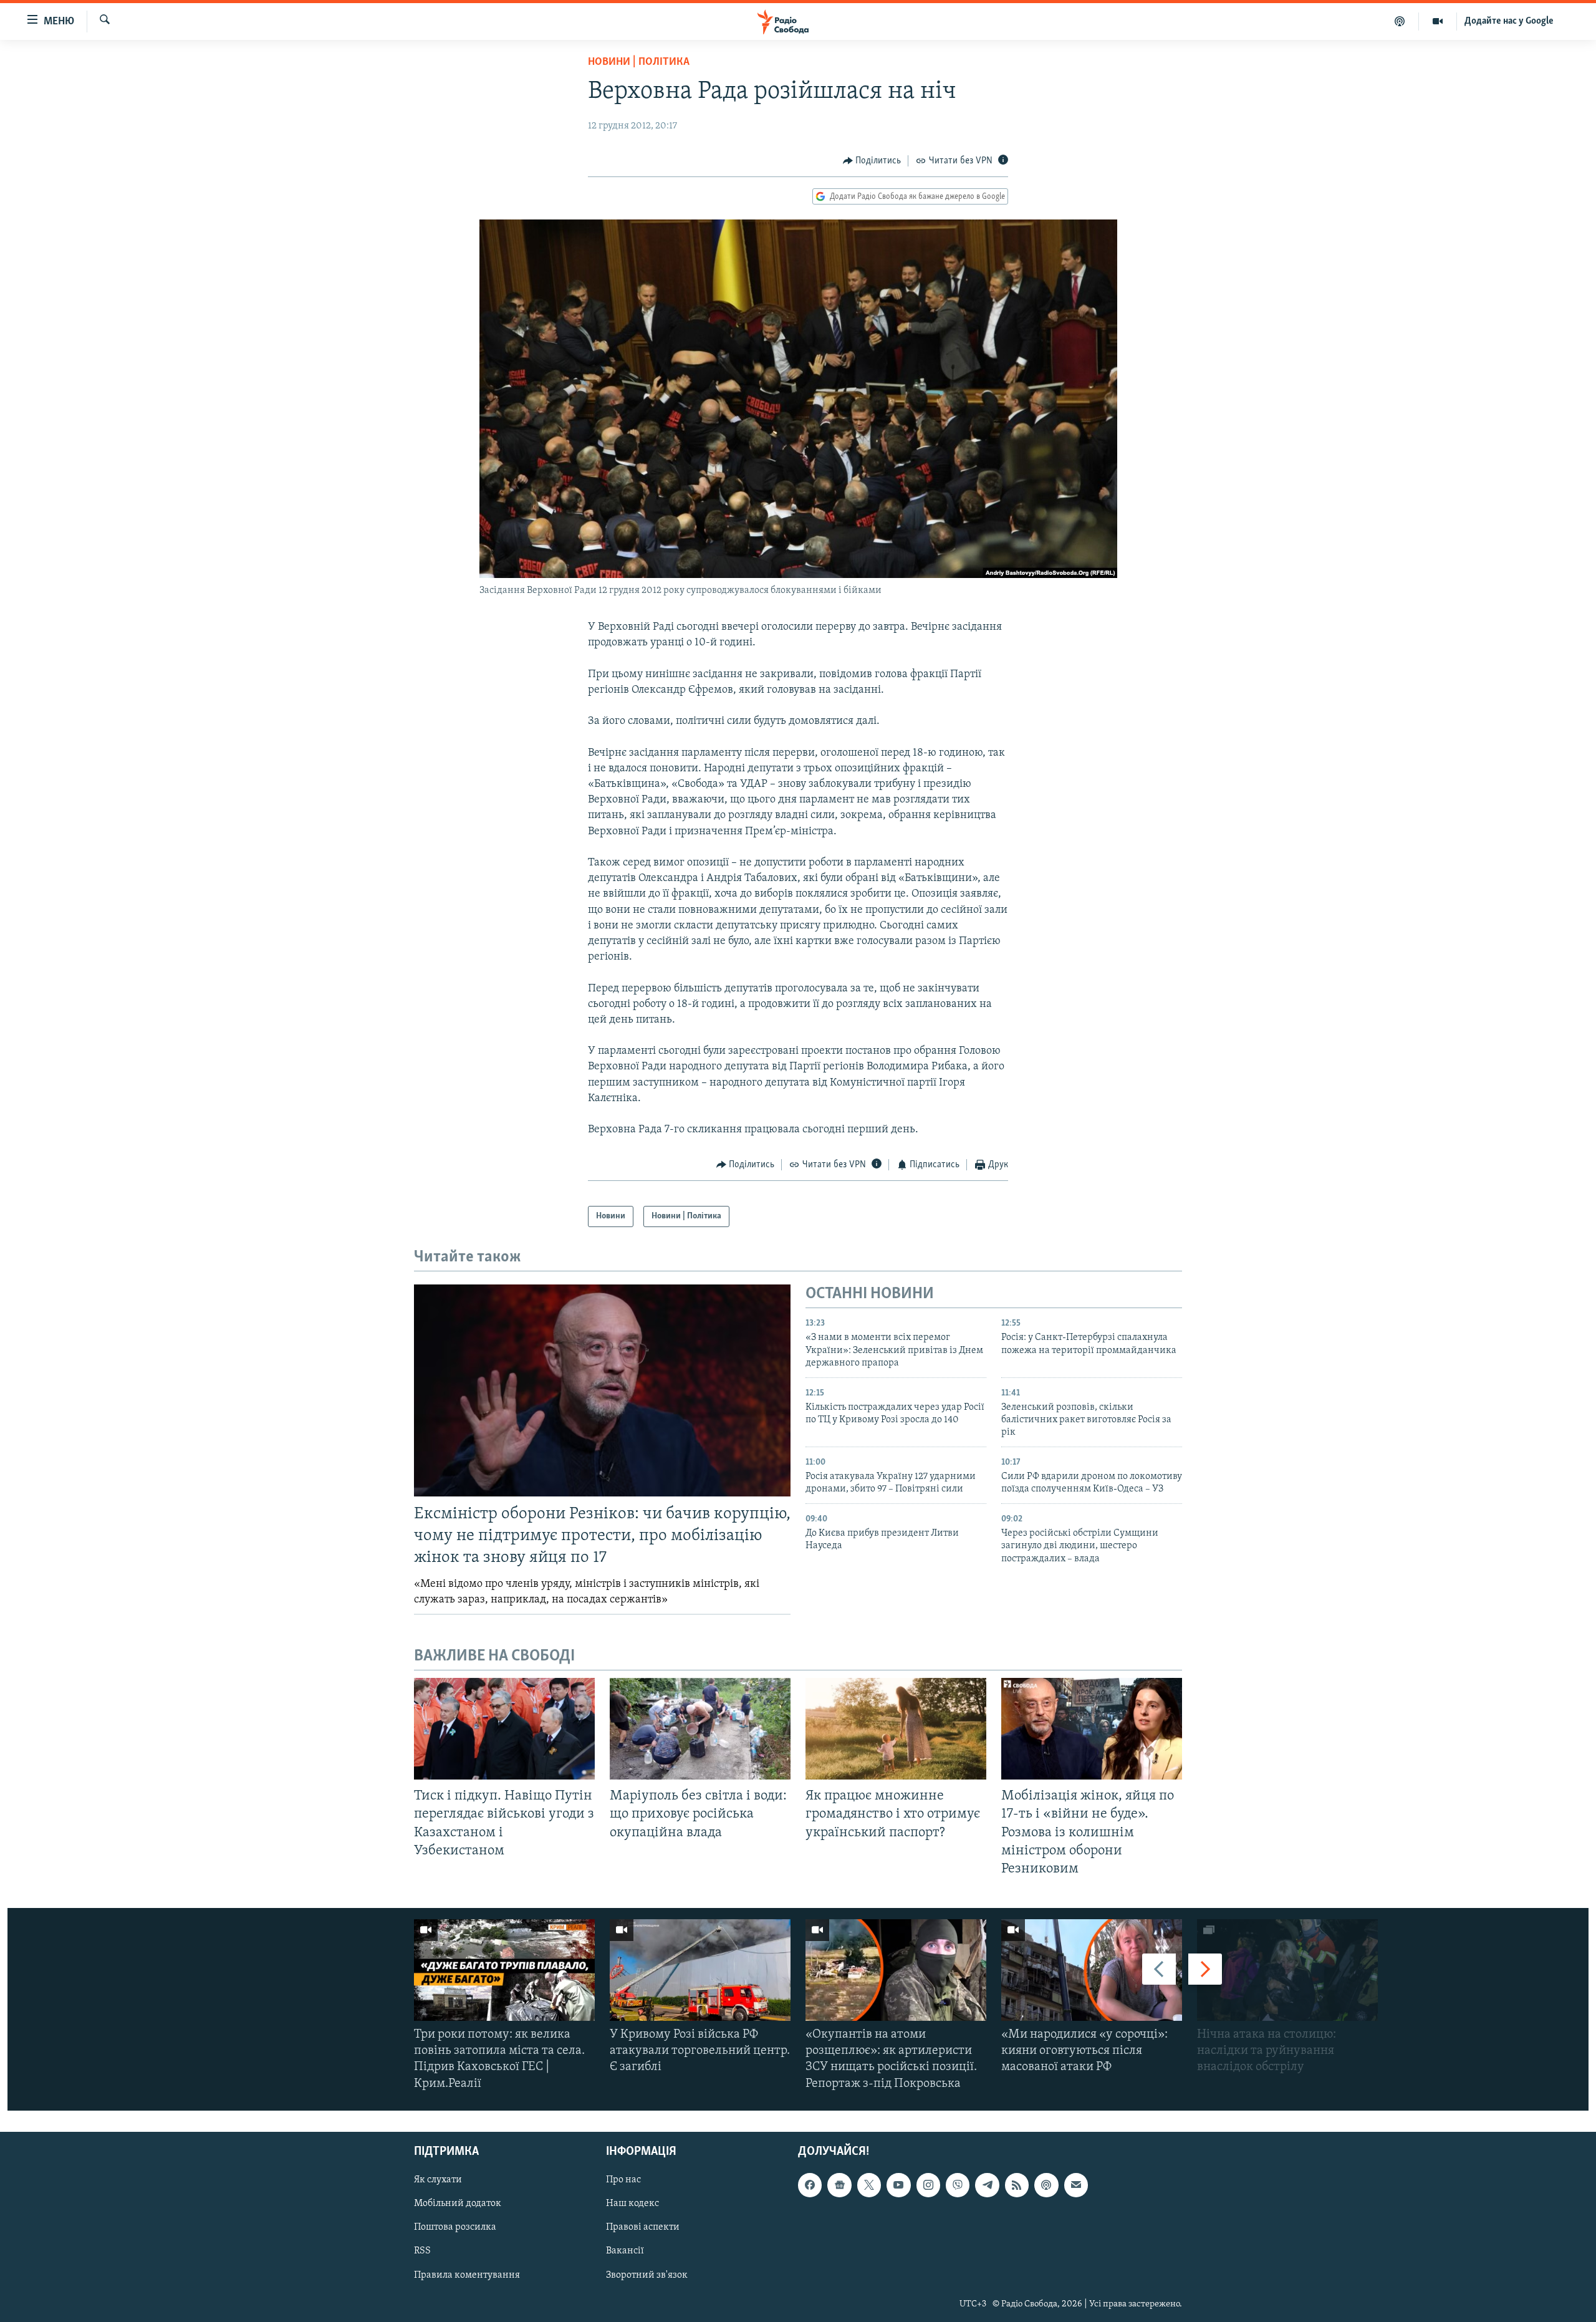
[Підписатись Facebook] (810, 2185)
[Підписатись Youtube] (898, 2185)
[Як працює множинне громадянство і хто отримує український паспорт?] (896, 1729)
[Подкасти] (1400, 21)
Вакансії (625, 2251)
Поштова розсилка (455, 2227)
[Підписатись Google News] (839, 2185)
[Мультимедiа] (1438, 21)
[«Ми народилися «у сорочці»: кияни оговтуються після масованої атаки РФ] (1092, 1970)
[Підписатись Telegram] (987, 2185)
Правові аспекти (643, 2227)
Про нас (623, 2180)
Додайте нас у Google (1509, 21)
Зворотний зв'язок (647, 2275)
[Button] (872, 161)
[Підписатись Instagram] (928, 2185)
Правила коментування (467, 2275)
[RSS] (1017, 2185)
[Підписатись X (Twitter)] (869, 2185)
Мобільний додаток (458, 2204)
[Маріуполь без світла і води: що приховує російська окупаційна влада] (700, 1729)
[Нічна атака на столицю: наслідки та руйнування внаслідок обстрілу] (1287, 1970)
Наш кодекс (632, 2204)
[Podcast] (1046, 2185)
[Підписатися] (1076, 2185)
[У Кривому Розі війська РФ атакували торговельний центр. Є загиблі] (700, 1970)
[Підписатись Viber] (958, 2185)
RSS (422, 2251)
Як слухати (438, 2180)
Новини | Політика (639, 62)
